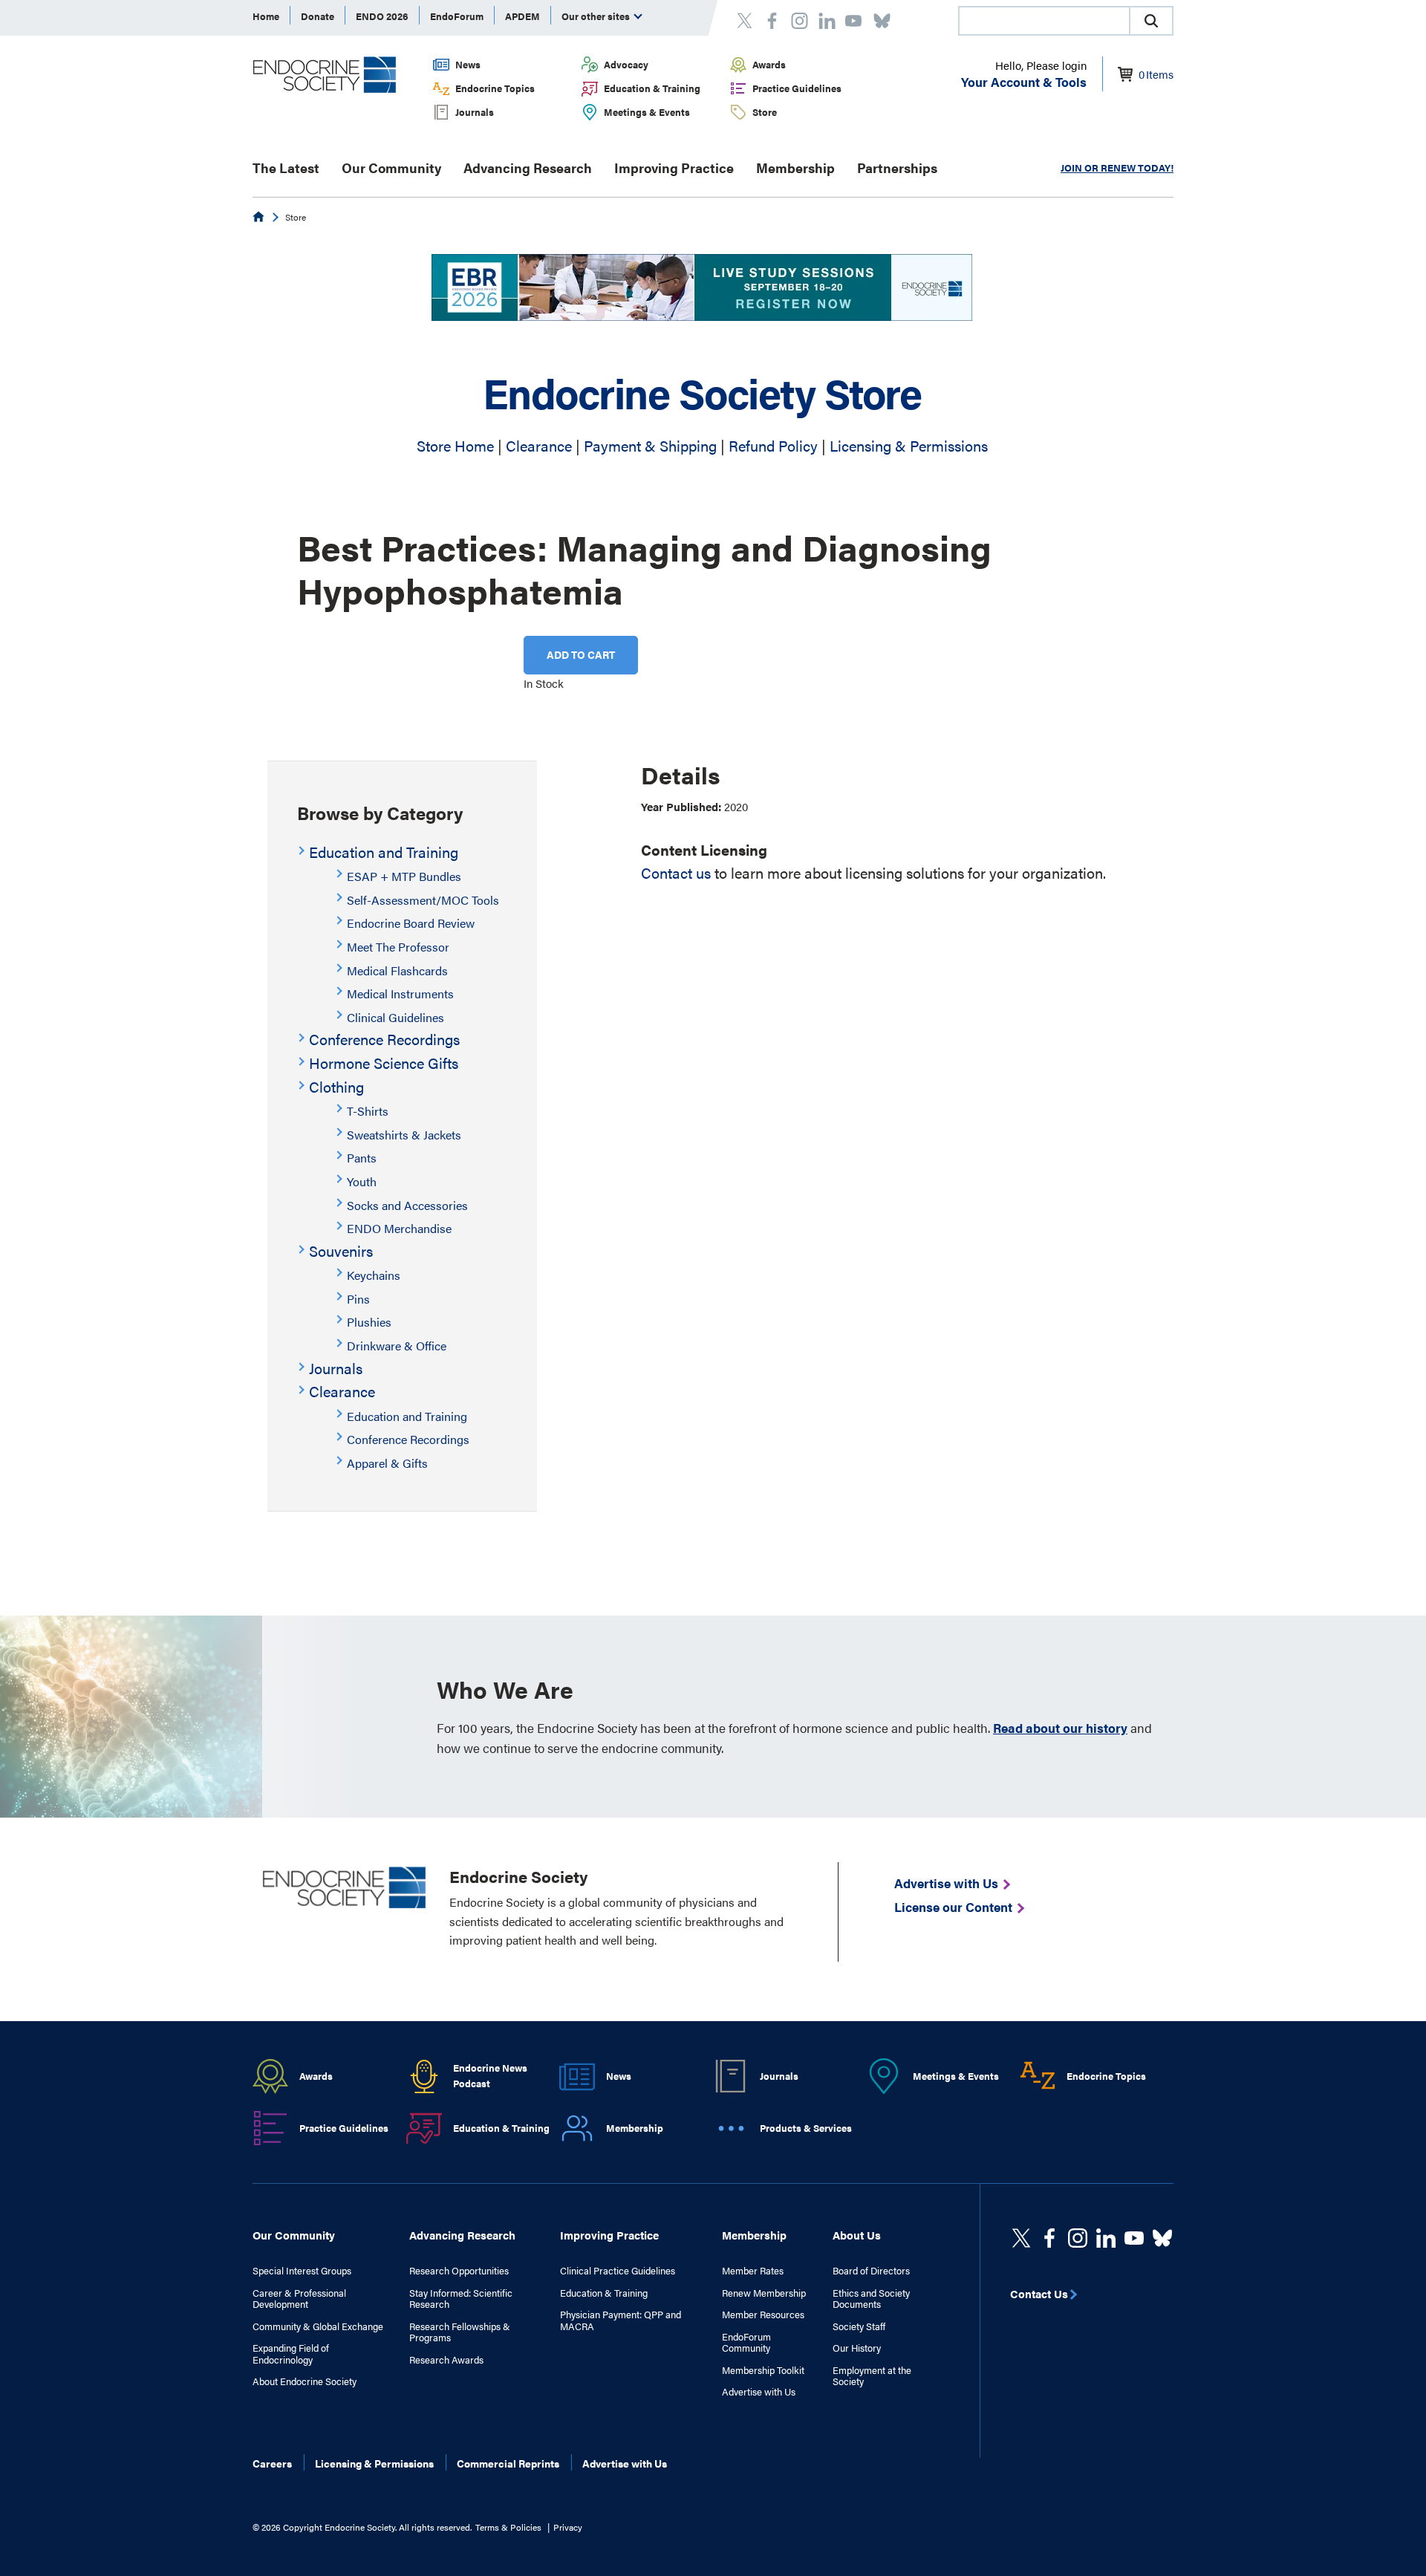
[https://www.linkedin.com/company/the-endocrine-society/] (1106, 2238)
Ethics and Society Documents (871, 2299)
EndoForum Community (746, 2342)
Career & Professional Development (299, 2299)
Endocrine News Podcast (490, 2075)
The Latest (286, 167)
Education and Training (384, 852)
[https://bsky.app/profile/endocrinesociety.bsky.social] (1162, 2238)
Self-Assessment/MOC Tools (423, 900)
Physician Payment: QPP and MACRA (621, 2320)
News (468, 64)
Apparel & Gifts (387, 1463)
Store (765, 112)
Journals (475, 112)
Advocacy (626, 64)
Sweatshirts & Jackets (404, 1135)
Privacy (568, 2527)
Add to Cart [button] (581, 654)
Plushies (369, 1322)
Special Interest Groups (302, 2271)
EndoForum (457, 16)
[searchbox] (1044, 22)
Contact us (676, 872)
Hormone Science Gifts (384, 1063)
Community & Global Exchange (318, 2326)
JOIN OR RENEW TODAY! (1117, 167)
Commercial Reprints (508, 2463)
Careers (272, 2463)
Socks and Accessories (407, 1205)
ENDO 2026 (382, 16)
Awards (769, 64)
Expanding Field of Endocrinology (291, 2354)
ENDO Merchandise (399, 1228)
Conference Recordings (384, 1039)
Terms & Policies (508, 2527)
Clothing (336, 1086)
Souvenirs (341, 1250)
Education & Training (652, 88)
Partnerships (897, 167)
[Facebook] (1049, 2238)
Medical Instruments (400, 993)
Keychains (374, 1275)
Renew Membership (764, 2293)
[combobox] (1044, 21)
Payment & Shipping (650, 445)
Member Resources (763, 2315)
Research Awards (446, 2360)
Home (266, 16)
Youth (362, 1181)
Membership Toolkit (763, 2370)
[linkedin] (1134, 2238)
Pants (362, 1158)
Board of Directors (871, 2271)
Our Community (391, 167)
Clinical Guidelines (395, 1017)
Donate (318, 16)
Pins (358, 1299)
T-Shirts (368, 1111)
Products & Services (806, 2128)
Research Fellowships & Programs (460, 2332)
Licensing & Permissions (909, 445)
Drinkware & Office (397, 1346)
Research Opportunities (459, 2271)
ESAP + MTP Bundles (404, 876)
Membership (795, 167)
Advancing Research (528, 167)
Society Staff (859, 2326)
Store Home (455, 445)
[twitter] (1021, 2238)
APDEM (522, 16)
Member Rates (753, 2271)
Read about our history (1060, 1728)
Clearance (539, 445)
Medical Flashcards (397, 970)
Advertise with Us (759, 2392)
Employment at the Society (872, 2376)
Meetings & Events (647, 112)
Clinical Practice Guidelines (618, 2271)
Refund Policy (773, 445)
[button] (1151, 21)
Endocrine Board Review (411, 923)
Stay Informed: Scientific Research (461, 2299)
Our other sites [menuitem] (597, 16)
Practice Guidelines (797, 88)
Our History (857, 2348)
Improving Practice (674, 167)
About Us (857, 2235)
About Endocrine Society (305, 2381)
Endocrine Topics (495, 88)
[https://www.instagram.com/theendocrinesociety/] (1078, 2238)
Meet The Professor (398, 947)
